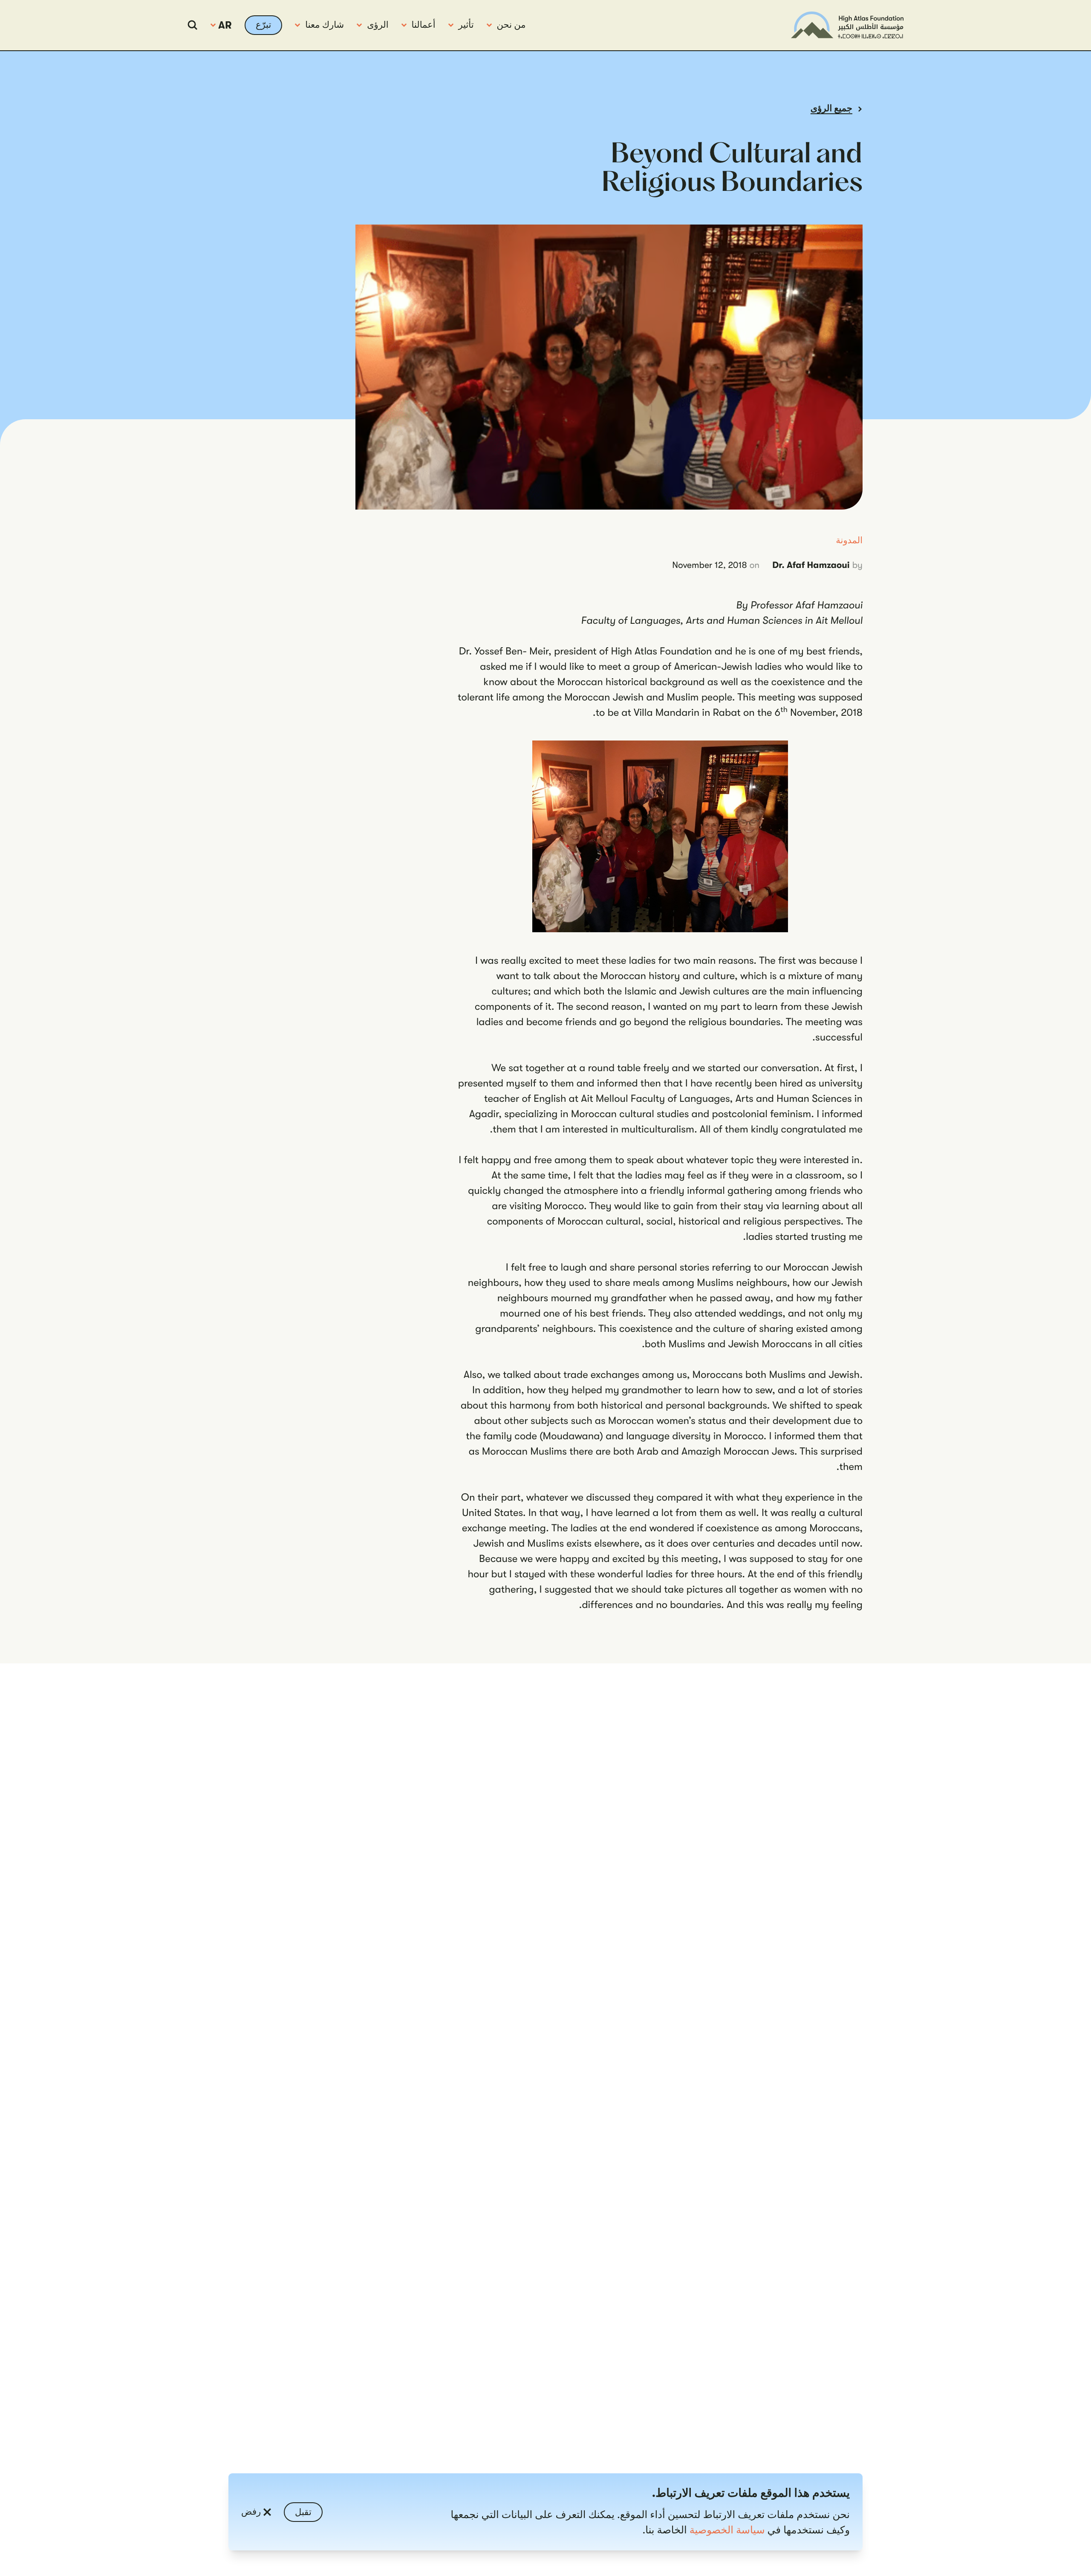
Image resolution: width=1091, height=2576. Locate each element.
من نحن (511, 25)
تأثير (466, 25)
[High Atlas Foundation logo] (847, 25)
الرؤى (378, 25)
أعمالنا (424, 25)
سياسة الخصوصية (727, 2530)
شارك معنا (325, 25)
